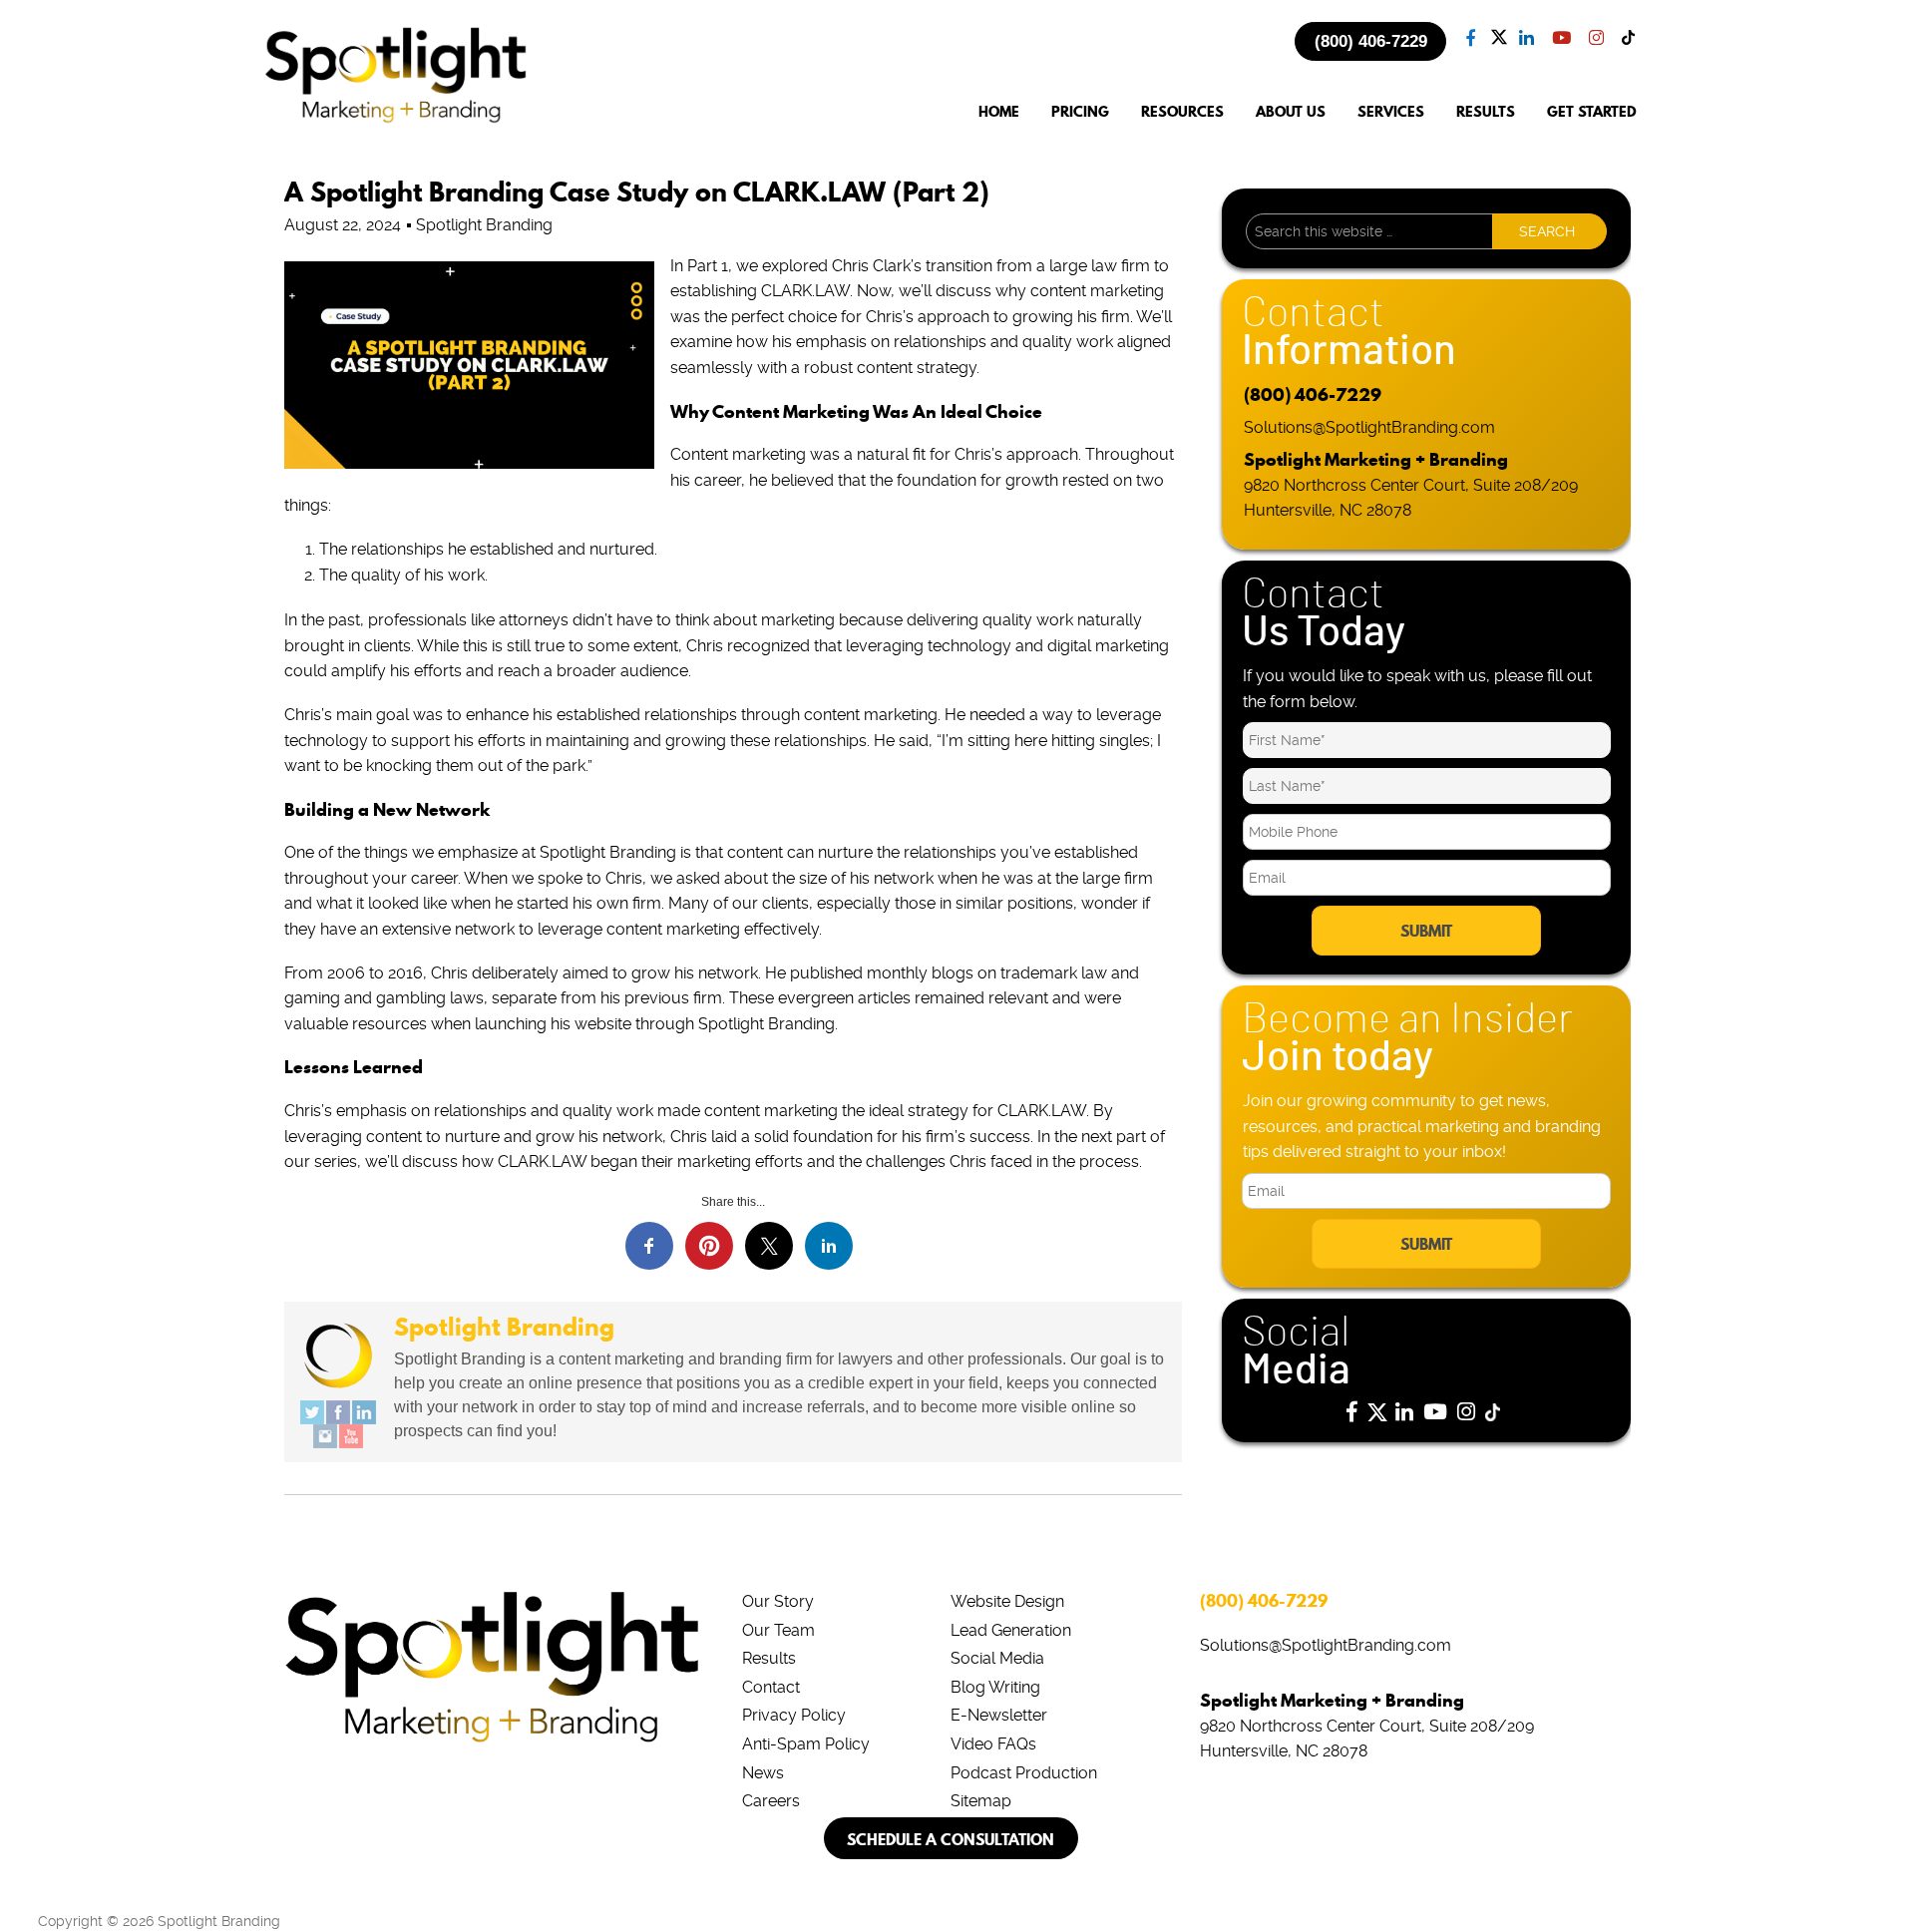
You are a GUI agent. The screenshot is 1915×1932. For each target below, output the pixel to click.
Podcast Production (1024, 1773)
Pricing (1080, 112)
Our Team (778, 1630)
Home (999, 112)
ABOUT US (1291, 112)
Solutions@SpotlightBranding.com (1369, 427)
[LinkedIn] (364, 1412)
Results (769, 1658)
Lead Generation (1011, 1630)
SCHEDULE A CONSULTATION (951, 1839)
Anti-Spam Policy (806, 1744)
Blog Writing (995, 1687)
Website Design (1007, 1601)
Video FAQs (993, 1744)
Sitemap (981, 1801)
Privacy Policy (794, 1715)
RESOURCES (1182, 112)
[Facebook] (338, 1412)
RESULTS (1486, 112)
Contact (771, 1687)
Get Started (1592, 112)
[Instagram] (325, 1436)
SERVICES (1391, 112)
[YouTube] (351, 1436)
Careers (771, 1801)
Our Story (778, 1601)
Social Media (997, 1658)
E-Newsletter (999, 1715)
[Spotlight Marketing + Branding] (396, 120)
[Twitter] (312, 1412)
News (763, 1773)
